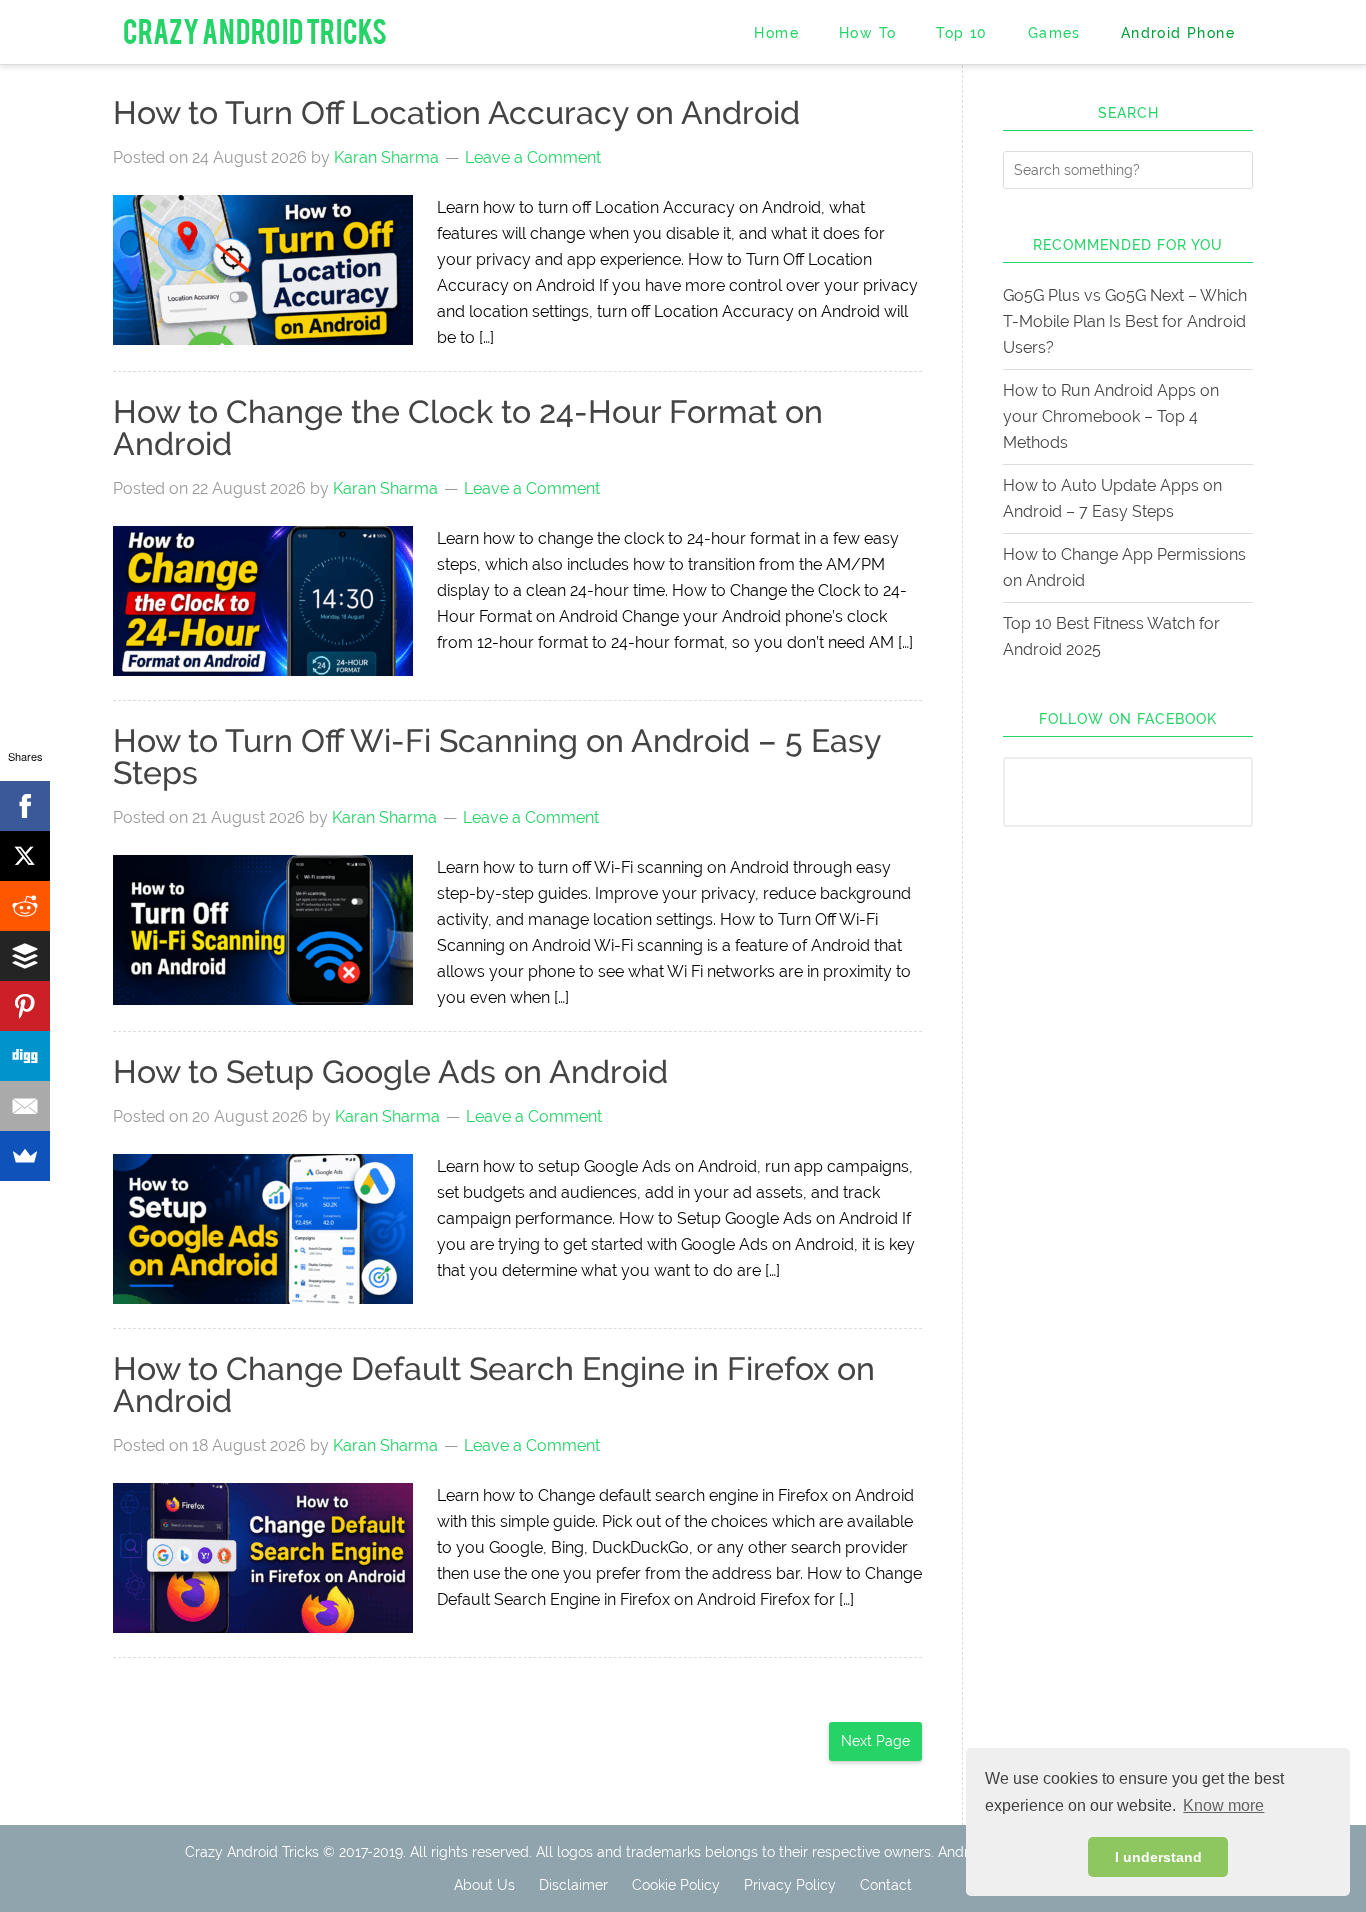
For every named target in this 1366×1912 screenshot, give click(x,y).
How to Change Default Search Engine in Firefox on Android (494, 1384)
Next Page (875, 1741)
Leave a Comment (533, 157)
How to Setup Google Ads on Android (390, 1071)
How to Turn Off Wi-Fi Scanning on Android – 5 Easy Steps (496, 756)
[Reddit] (25, 906)
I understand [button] (1158, 1857)
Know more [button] (1223, 1805)
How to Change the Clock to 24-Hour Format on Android (468, 427)
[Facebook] (25, 806)
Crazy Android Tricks (255, 29)
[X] (25, 856)
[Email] (25, 1106)
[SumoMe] (25, 1156)
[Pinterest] (25, 1006)
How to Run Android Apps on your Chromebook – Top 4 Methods (1111, 416)
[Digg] (25, 1056)
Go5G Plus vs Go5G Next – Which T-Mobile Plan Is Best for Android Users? (1125, 321)
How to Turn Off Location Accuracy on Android (456, 112)
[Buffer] (25, 956)
